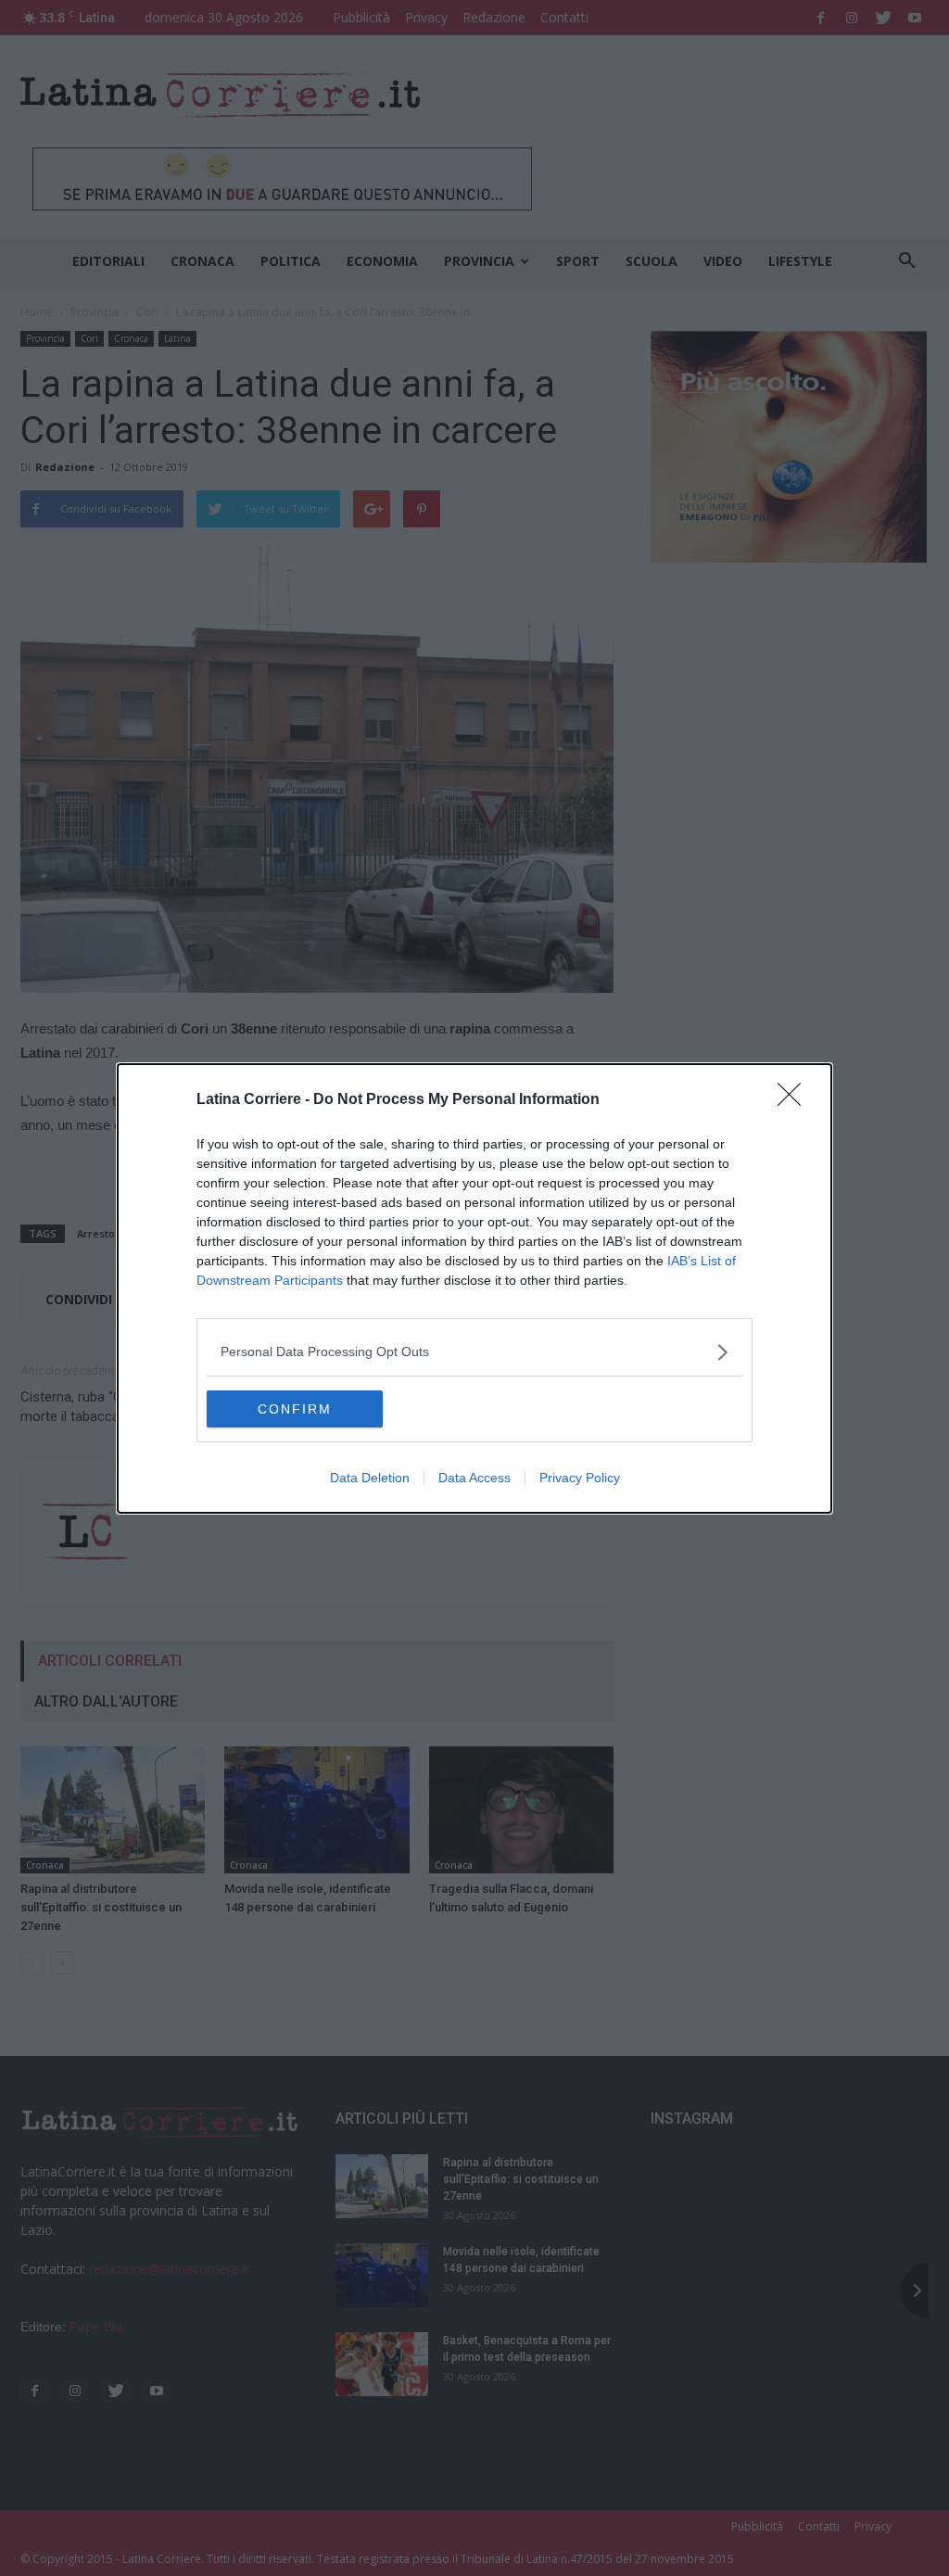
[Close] (795, 1100)
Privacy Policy (580, 1478)
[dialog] (474, 1288)
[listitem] (474, 1352)
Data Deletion (370, 1478)
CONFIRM (295, 1409)
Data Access (474, 1478)
